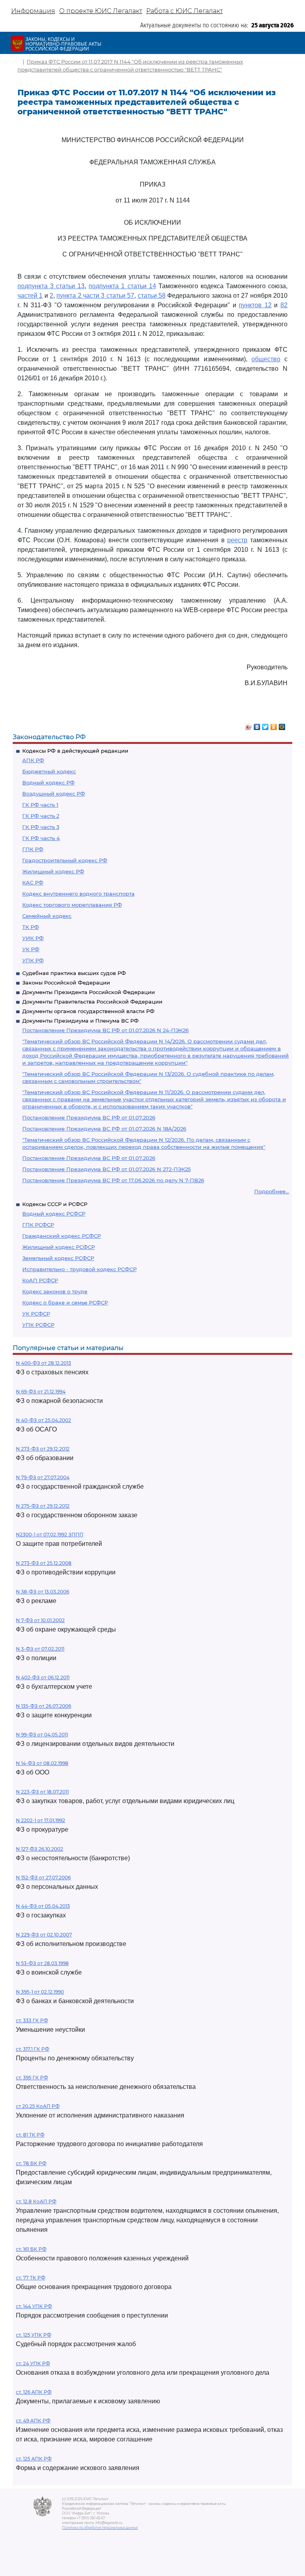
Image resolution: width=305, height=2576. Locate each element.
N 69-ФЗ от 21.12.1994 (41, 1392)
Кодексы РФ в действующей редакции (75, 751)
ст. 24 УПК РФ (33, 2363)
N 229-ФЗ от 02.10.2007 (44, 1935)
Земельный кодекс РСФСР (58, 1258)
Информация (33, 11)
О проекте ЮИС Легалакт (101, 11)
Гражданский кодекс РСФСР (62, 1236)
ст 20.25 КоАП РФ (38, 2106)
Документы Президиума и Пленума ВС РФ (80, 1021)
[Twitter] (265, 725)
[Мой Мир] (282, 725)
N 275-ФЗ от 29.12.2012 (43, 1506)
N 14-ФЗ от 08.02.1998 (42, 1763)
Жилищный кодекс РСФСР (59, 1247)
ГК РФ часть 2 (41, 816)
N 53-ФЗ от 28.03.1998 (42, 1963)
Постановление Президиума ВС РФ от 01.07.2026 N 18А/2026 (104, 1129)
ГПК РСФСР (38, 1225)
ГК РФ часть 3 (41, 827)
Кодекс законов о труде (55, 1291)
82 (284, 305)
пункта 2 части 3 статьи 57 (95, 296)
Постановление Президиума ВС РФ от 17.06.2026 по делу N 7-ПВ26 (113, 1180)
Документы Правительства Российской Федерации (92, 1002)
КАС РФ (33, 882)
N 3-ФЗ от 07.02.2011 (40, 1649)
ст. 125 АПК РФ (34, 2459)
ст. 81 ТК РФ (30, 2135)
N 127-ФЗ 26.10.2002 (40, 1849)
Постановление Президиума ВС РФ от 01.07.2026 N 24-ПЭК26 (105, 1030)
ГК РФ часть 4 (41, 838)
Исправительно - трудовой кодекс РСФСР (79, 1269)
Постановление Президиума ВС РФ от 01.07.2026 (89, 1117)
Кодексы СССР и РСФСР (55, 1204)
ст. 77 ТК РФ (31, 2278)
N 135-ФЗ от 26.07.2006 (43, 1706)
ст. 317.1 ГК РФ (33, 2049)
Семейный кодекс (47, 916)
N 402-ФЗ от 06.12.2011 (43, 1677)
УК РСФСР (36, 1314)
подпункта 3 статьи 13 (51, 286)
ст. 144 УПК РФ (34, 2306)
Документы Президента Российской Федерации (89, 992)
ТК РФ (31, 927)
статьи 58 (152, 296)
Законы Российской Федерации (66, 983)
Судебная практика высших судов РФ (74, 973)
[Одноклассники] (274, 725)
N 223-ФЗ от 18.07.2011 (42, 1792)
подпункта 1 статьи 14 (122, 286)
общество (266, 359)
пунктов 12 (255, 305)
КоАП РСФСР (40, 1280)
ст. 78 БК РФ (31, 2163)
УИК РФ (33, 938)
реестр (237, 540)
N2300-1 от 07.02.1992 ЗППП (50, 1535)
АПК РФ (33, 760)
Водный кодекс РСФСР (54, 1214)
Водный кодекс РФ (48, 782)
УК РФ (31, 949)
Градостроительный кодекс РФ (65, 860)
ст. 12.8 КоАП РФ (36, 2201)
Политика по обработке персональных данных (100, 2528)
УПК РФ (33, 960)
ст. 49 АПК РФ (33, 2421)
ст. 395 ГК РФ (32, 2078)
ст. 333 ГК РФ (32, 2020)
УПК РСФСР (38, 1325)
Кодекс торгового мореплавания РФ (72, 905)
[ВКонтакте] (257, 725)
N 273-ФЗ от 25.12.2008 (44, 1563)
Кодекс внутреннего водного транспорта (78, 894)
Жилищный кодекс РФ (53, 871)
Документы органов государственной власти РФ (88, 1011)
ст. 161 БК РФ (31, 2249)
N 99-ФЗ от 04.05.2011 (42, 1735)
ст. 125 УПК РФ (34, 2335)
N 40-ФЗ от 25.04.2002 (43, 1420)
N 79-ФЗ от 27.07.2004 (43, 1477)
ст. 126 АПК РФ (34, 2392)
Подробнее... (272, 1191)
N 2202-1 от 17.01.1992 (41, 1820)
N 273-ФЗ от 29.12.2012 (43, 1449)
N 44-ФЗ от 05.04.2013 (43, 1906)
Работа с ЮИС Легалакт (184, 11)
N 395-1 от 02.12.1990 (40, 1992)
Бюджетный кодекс (49, 771)
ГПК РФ (33, 849)
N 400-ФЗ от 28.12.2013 (43, 1363)
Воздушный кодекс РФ (54, 794)
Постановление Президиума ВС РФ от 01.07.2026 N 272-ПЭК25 (106, 1169)
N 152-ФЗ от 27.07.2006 (43, 1878)
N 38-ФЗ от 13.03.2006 (42, 1592)
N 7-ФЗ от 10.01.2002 (40, 1620)
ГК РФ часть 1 (40, 805)
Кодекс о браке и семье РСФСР (65, 1302)
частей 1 (30, 296)
